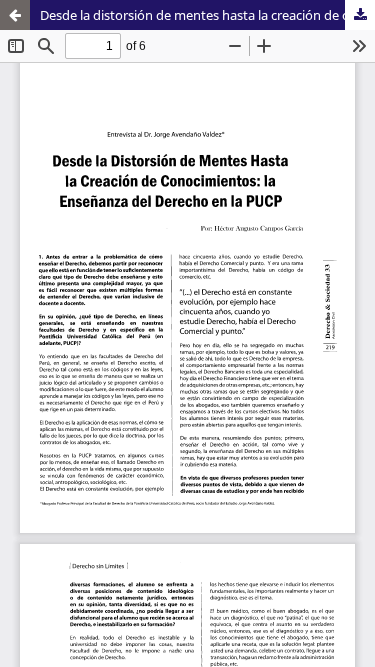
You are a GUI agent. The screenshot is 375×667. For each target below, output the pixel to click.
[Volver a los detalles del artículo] (15, 15)
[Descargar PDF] (360, 15)
